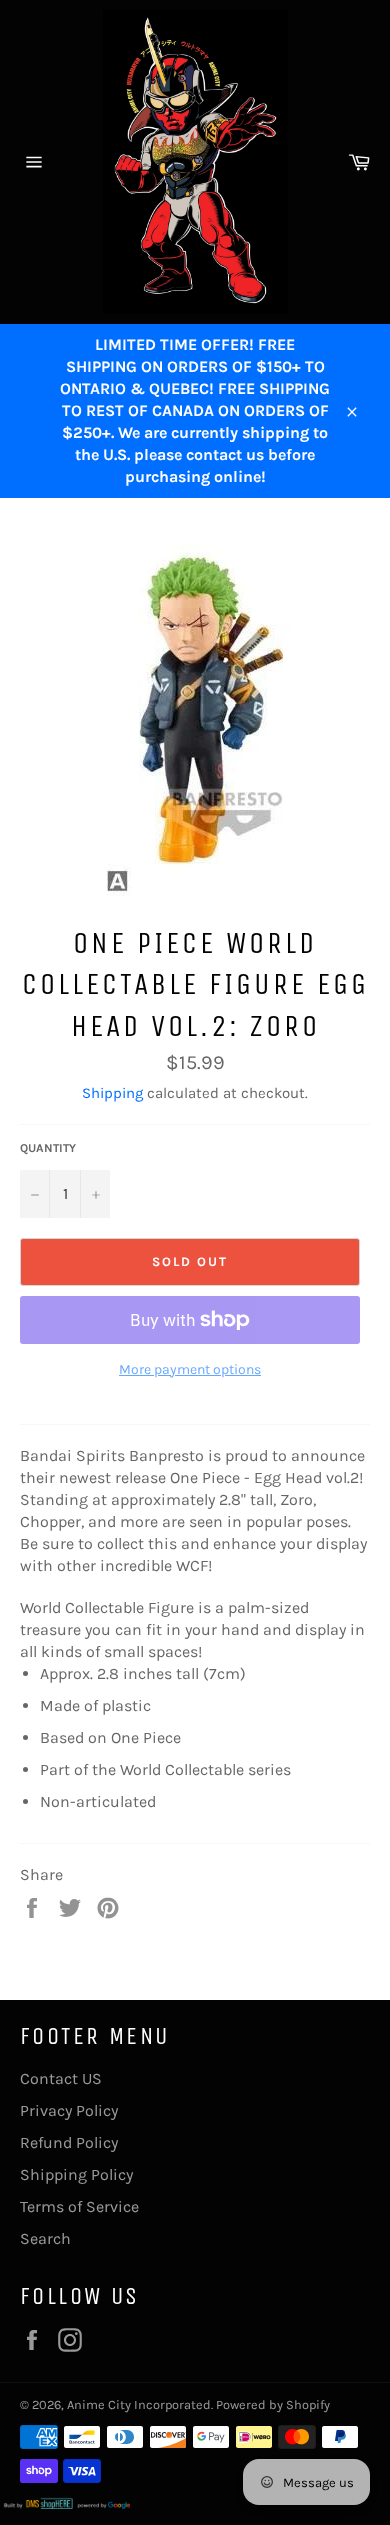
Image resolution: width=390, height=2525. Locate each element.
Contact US (61, 2078)
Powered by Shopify (273, 2404)
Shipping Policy (76, 2174)
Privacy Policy (69, 2110)
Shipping (112, 1093)
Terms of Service (79, 2206)
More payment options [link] (190, 1369)
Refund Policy (69, 2142)
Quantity (48, 1148)
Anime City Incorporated (139, 2404)
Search (45, 2238)
